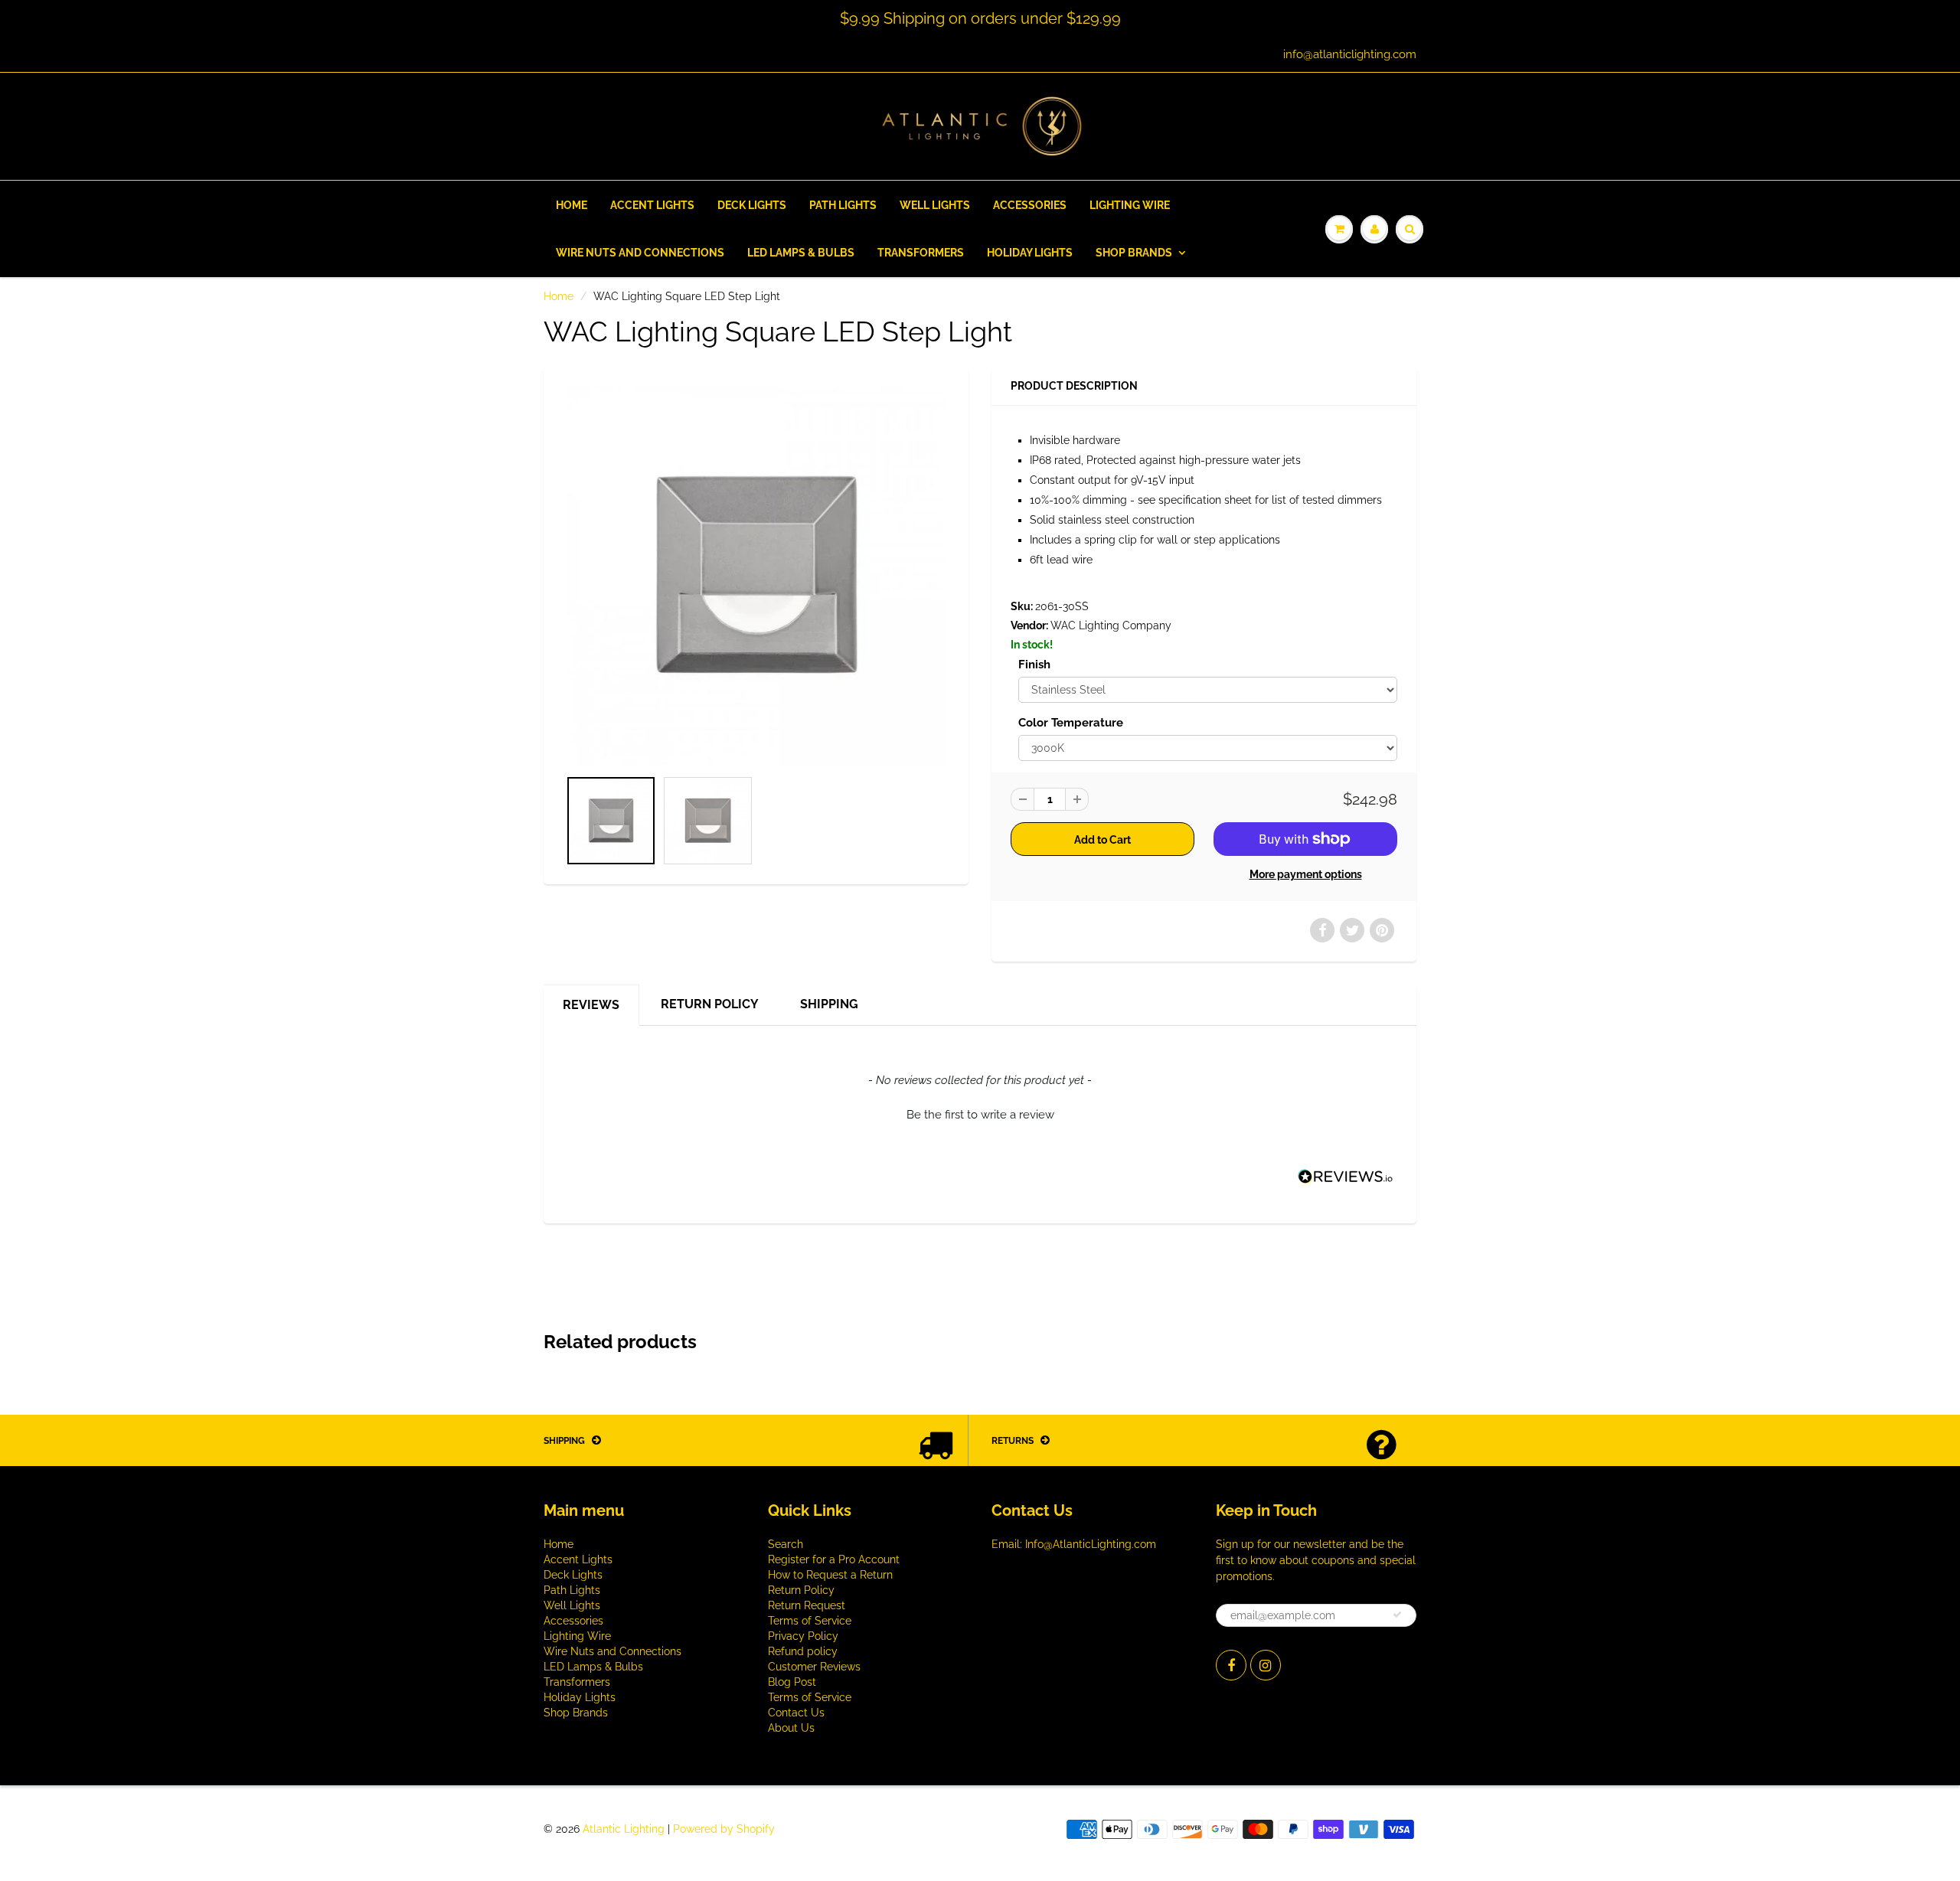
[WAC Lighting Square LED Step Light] (756, 575)
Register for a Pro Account (834, 1559)
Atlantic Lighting (624, 1829)
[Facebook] (1231, 1665)
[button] (980, 1113)
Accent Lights (652, 205)
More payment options (1306, 874)
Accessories (1030, 205)
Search (786, 1544)
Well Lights (935, 205)
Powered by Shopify (724, 1829)
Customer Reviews (814, 1667)
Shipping (829, 1004)
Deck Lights (752, 205)
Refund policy (803, 1651)
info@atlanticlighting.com (1350, 54)
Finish (1034, 665)
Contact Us (796, 1713)
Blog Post (792, 1682)
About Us (791, 1728)
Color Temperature (1071, 723)
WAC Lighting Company (1111, 625)
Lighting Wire (1130, 205)
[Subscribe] (1397, 1615)
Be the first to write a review (980, 1115)
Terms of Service (810, 1621)
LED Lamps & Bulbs (801, 253)
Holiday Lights (1030, 253)
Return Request (807, 1605)
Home (572, 205)
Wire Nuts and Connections (640, 253)
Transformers (921, 253)
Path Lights (843, 205)
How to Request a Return (830, 1575)
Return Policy (710, 1004)
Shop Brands (1134, 253)
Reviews (591, 1005)
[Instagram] (1266, 1665)
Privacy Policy (803, 1636)
